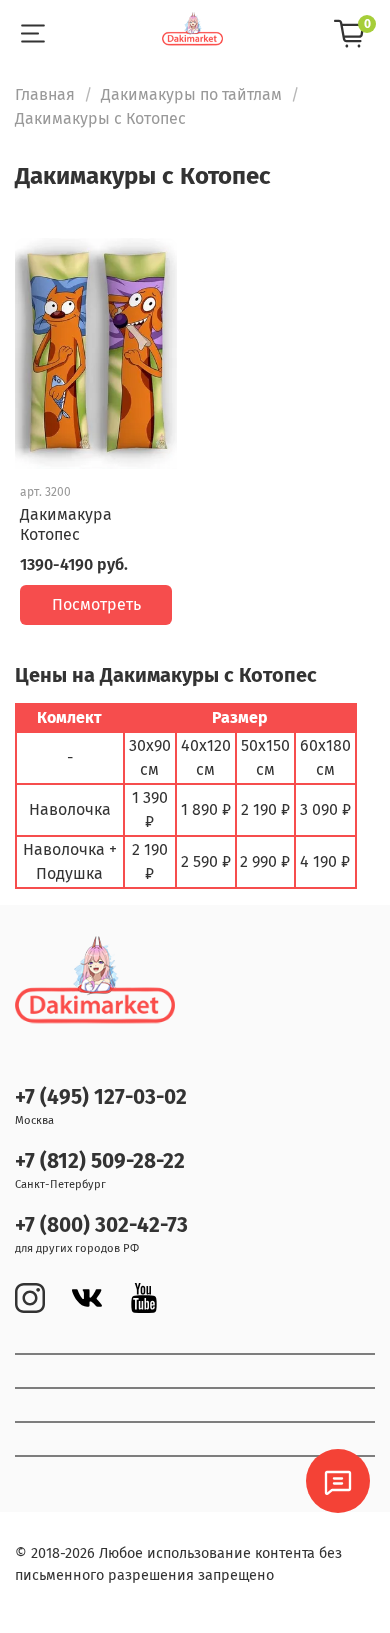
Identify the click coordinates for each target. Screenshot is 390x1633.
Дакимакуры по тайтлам (191, 94)
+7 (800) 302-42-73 (101, 1225)
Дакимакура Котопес (66, 524)
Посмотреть (96, 604)
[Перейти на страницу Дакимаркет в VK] (87, 1298)
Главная (45, 94)
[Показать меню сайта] (32, 34)
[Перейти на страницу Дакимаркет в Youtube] (144, 1298)
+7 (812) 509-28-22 (100, 1161)
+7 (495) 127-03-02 (101, 1097)
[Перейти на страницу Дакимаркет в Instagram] (30, 1298)
